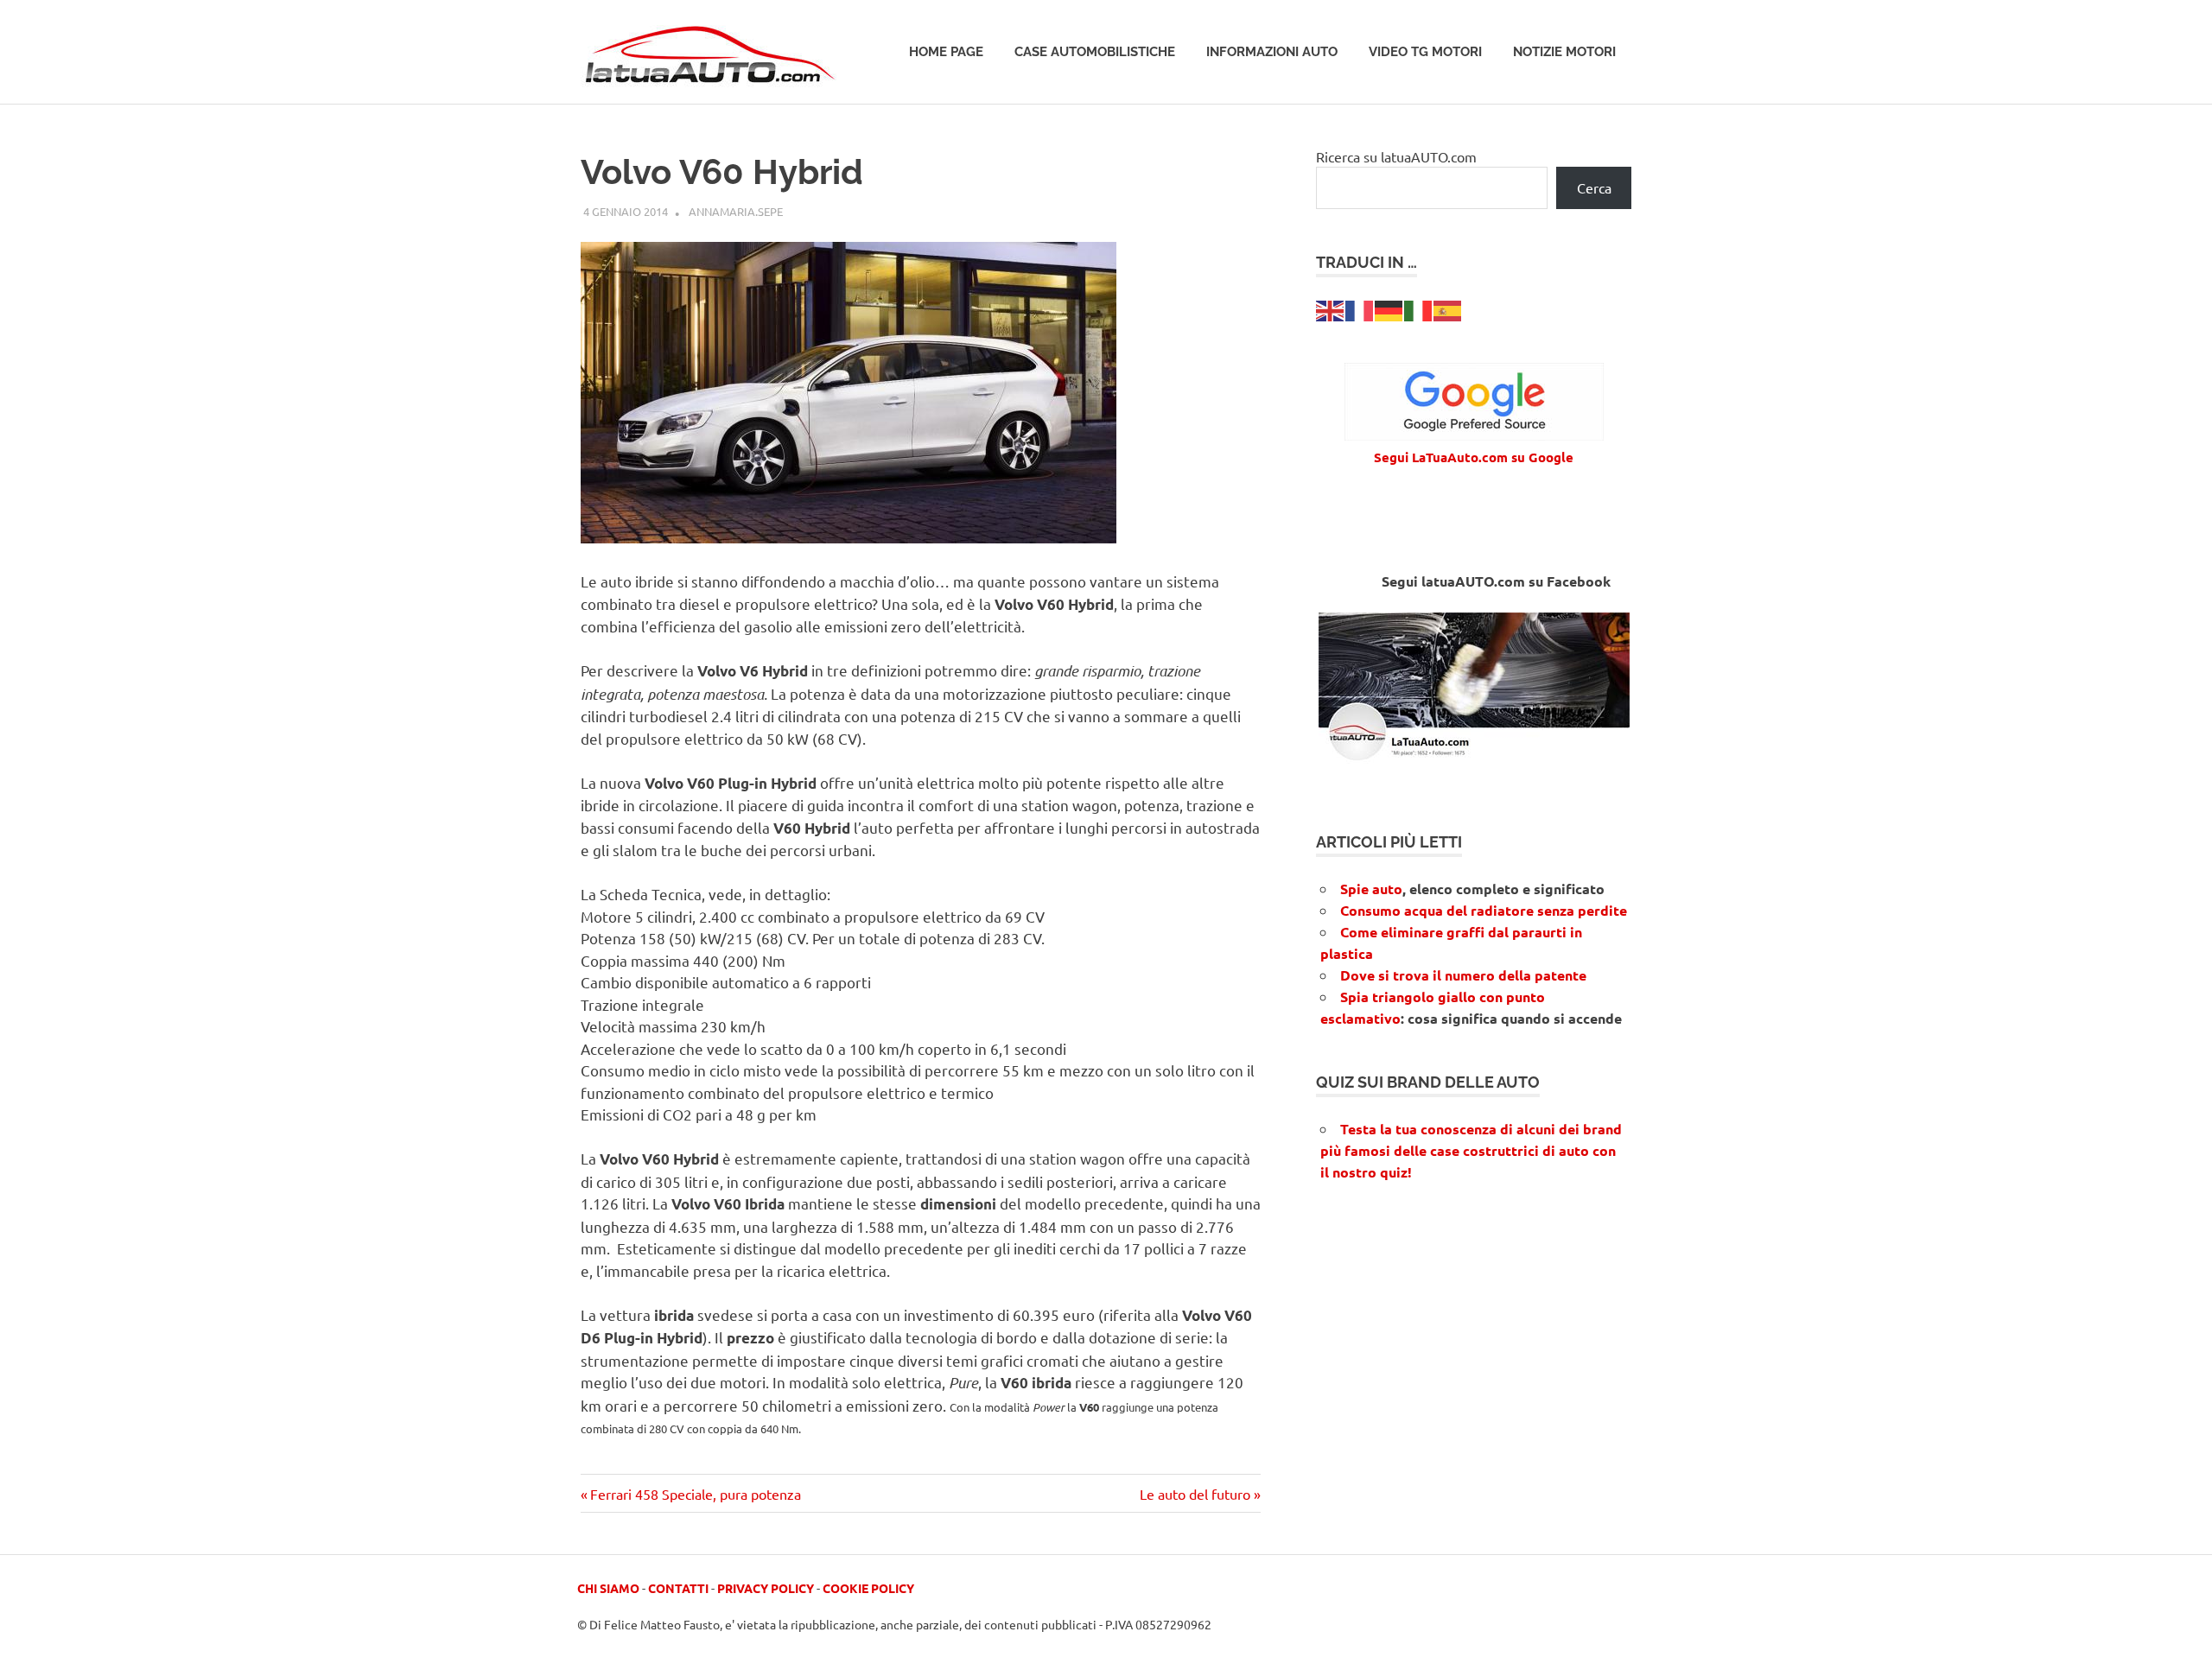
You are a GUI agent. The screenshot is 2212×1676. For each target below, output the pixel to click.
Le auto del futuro (1195, 1494)
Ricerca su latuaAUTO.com (1396, 156)
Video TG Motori (1425, 52)
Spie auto (1371, 889)
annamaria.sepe (736, 211)
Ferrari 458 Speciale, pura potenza (695, 1494)
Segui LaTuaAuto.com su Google (1474, 457)
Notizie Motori (1564, 52)
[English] (1331, 308)
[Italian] (1419, 308)
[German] (1389, 308)
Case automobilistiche (1095, 52)
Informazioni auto (1272, 52)
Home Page (946, 52)
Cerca (1594, 187)
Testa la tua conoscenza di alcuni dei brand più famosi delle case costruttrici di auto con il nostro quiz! (1471, 1150)
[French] (1360, 308)
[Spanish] (1448, 308)
